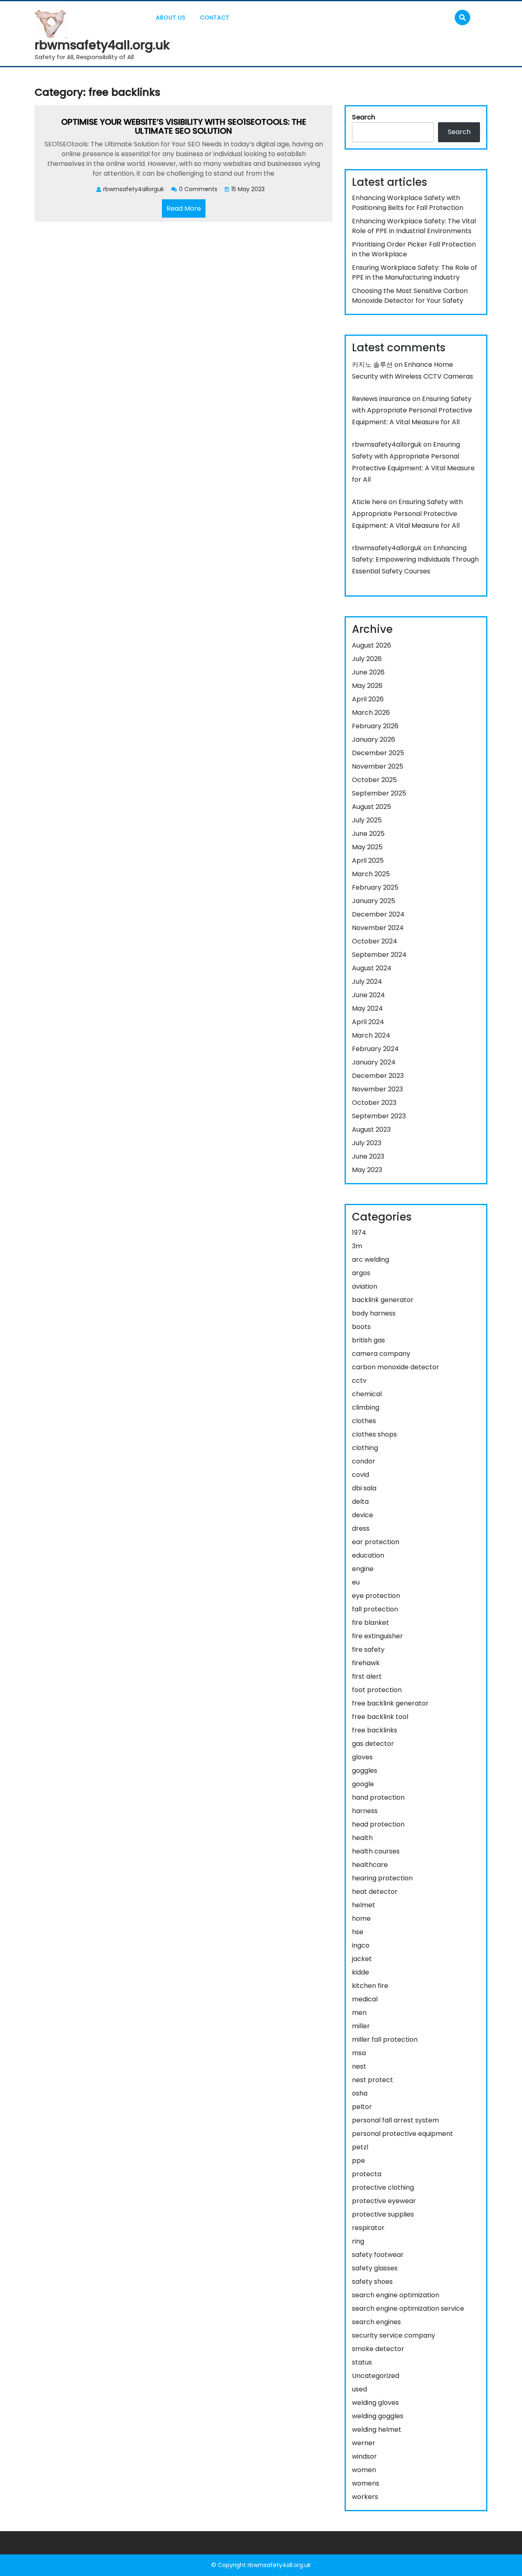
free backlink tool (380, 1717)
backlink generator (383, 1300)
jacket (362, 1959)
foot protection (377, 1690)
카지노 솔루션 (372, 365)
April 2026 (368, 699)
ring (358, 2241)
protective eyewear (384, 2201)
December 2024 (378, 914)
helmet (364, 1905)
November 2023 (377, 1089)
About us (170, 18)
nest (359, 2066)
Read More (186, 210)
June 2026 (368, 672)
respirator (368, 2228)
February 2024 (375, 1049)
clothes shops (374, 1434)
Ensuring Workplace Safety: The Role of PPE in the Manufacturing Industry (415, 272)
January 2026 (374, 739)
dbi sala (364, 1488)
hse (358, 1932)
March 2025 (371, 874)
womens (366, 2483)
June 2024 (368, 995)
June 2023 (368, 1156)
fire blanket (370, 1623)
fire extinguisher (377, 1636)
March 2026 (371, 713)
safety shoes (372, 2282)
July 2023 (367, 1143)
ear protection (376, 1542)
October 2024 (375, 941)
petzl (360, 2147)
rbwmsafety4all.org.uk (102, 45)
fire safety (368, 1649)
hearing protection (382, 1878)
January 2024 (374, 1062)
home (361, 1918)
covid (361, 1475)
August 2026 (372, 645)
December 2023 (378, 1076)
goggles (365, 1771)
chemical (367, 1394)
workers (365, 2497)
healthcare (370, 1865)
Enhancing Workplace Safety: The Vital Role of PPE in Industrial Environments (414, 226)
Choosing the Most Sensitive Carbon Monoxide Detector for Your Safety (410, 296)
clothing (365, 1448)
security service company (394, 2335)
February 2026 (375, 726)
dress (361, 1528)
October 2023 (374, 1103)
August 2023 (371, 1129)
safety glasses (375, 2268)
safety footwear (378, 2255)
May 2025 (367, 847)
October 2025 (374, 780)
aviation (365, 1286)
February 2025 (375, 887)
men (359, 2013)
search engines (376, 2322)
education (368, 1555)
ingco (361, 1945)
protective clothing (383, 2187)
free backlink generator (390, 1703)
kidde (361, 1972)
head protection (378, 1824)
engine (363, 1569)
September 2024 (379, 955)
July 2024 (367, 982)
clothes (364, 1421)
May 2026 (367, 686)
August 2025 (372, 807)
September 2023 (379, 1116)
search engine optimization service (408, 2308)
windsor (364, 2456)
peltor (362, 2107)
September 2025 (379, 793)
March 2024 (371, 1035)
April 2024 (368, 1022)
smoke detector (378, 2349)
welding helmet (377, 2429)
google (363, 1784)
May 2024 (367, 1008)
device (363, 1515)
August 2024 (372, 968)
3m (357, 1246)
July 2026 (367, 659)
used (359, 2389)
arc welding (370, 1259)
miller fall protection (385, 2039)
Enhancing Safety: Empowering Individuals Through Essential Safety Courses (415, 560)
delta (360, 1502)
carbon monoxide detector (396, 1367)
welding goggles (378, 2416)
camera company (381, 1354)
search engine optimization (396, 2295)
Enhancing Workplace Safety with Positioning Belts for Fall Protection (408, 203)
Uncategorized (376, 2376)
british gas (368, 1340)
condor (364, 1461)
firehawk (366, 1663)
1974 (359, 1233)
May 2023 (367, 1170)
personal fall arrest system (395, 2120)
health (362, 1838)
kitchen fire (370, 1986)
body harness (374, 1313)
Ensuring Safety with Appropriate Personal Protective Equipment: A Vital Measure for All (412, 411)
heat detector (375, 1892)
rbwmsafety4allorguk (387, 444)
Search (364, 117)
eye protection (376, 1596)
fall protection (375, 1609)
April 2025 (368, 861)
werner (364, 2443)
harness (365, 1811)
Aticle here (369, 502)
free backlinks (375, 1730)
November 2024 (378, 928)
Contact (215, 18)
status (362, 2362)
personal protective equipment (403, 2134)
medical (365, 1999)
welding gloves (375, 2403)
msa (359, 2053)
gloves (362, 1757)
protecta (367, 2174)
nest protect (373, 2080)
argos (361, 1273)
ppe (358, 2161)
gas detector (373, 1744)
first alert (367, 1676)
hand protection (378, 1797)
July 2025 (367, 820)
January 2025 (374, 901)
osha (360, 2093)
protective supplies (383, 2214)
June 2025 (368, 834)
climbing (366, 1407)
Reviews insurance (381, 399)
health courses (376, 1851)
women (364, 2470)
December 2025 (378, 753)
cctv (359, 1381)
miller (361, 2026)
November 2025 (378, 766)
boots (361, 1327)
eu (356, 1582)
